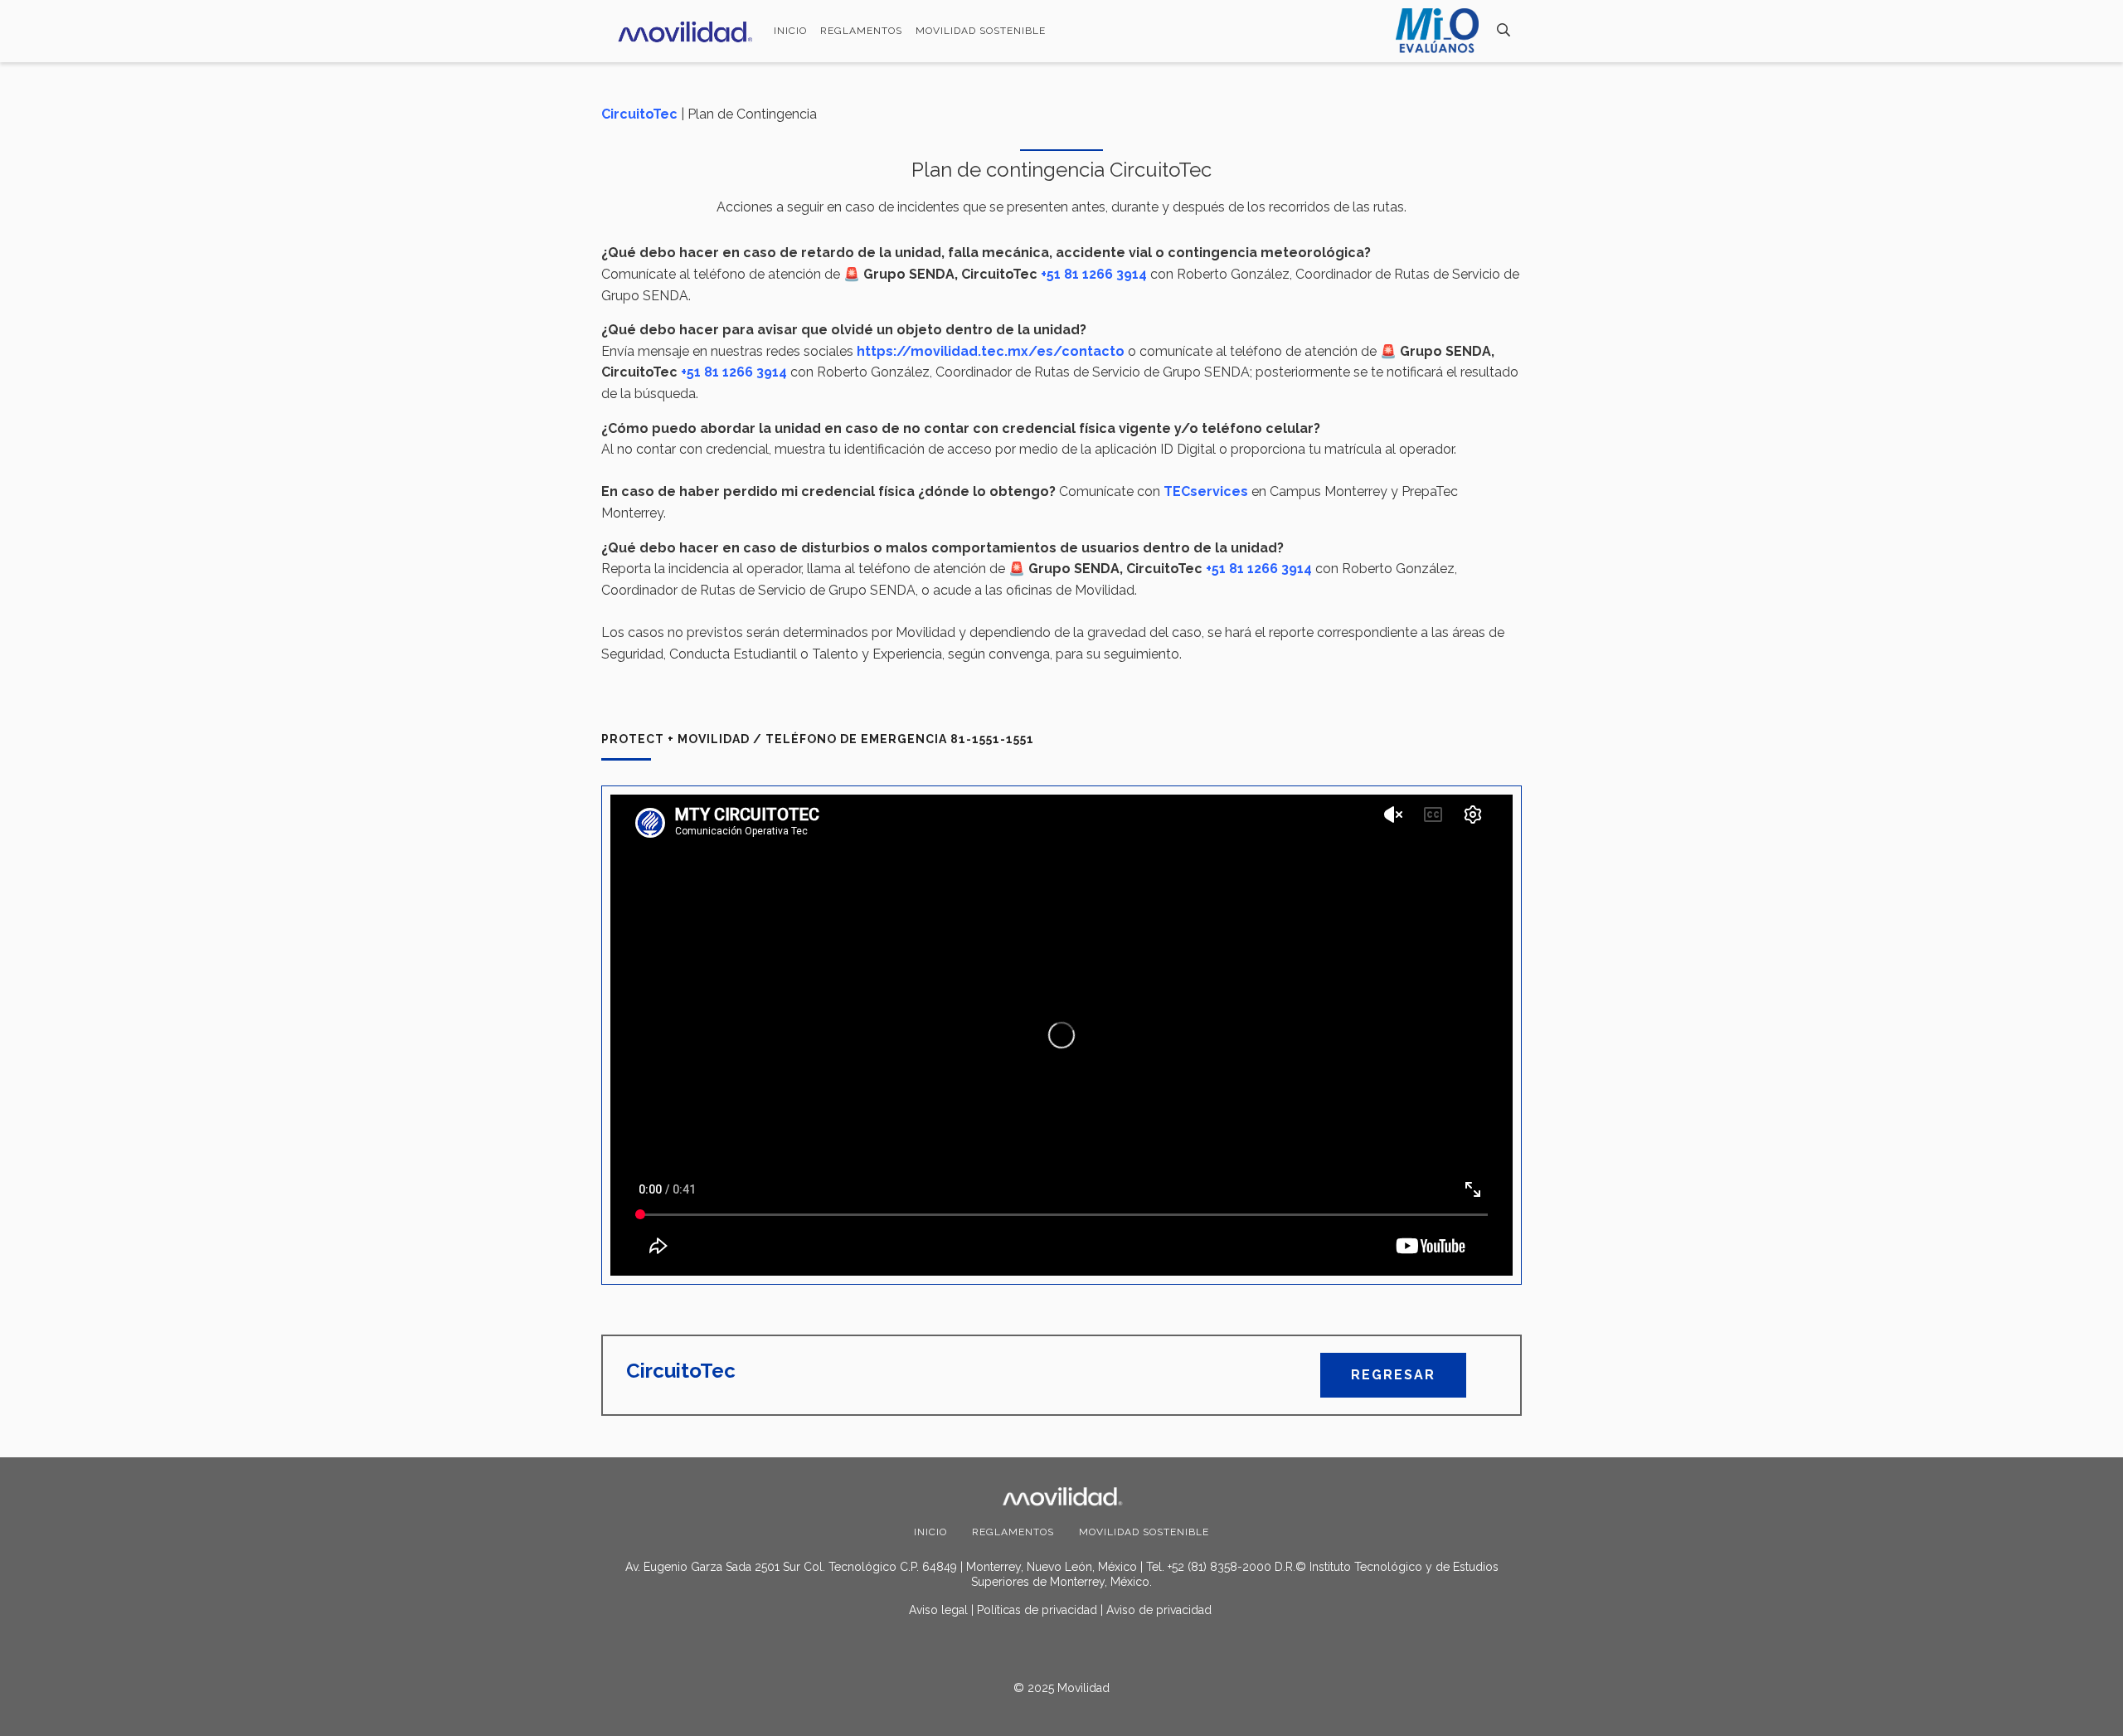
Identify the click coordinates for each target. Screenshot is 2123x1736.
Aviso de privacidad (1159, 1610)
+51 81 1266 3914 (1094, 274)
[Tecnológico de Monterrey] (684, 31)
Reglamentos (861, 31)
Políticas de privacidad (1037, 1610)
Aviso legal (938, 1610)
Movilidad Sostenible (981, 31)
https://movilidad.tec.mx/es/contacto (991, 351)
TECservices (1206, 491)
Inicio (790, 31)
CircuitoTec (639, 114)
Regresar (1393, 1375)
